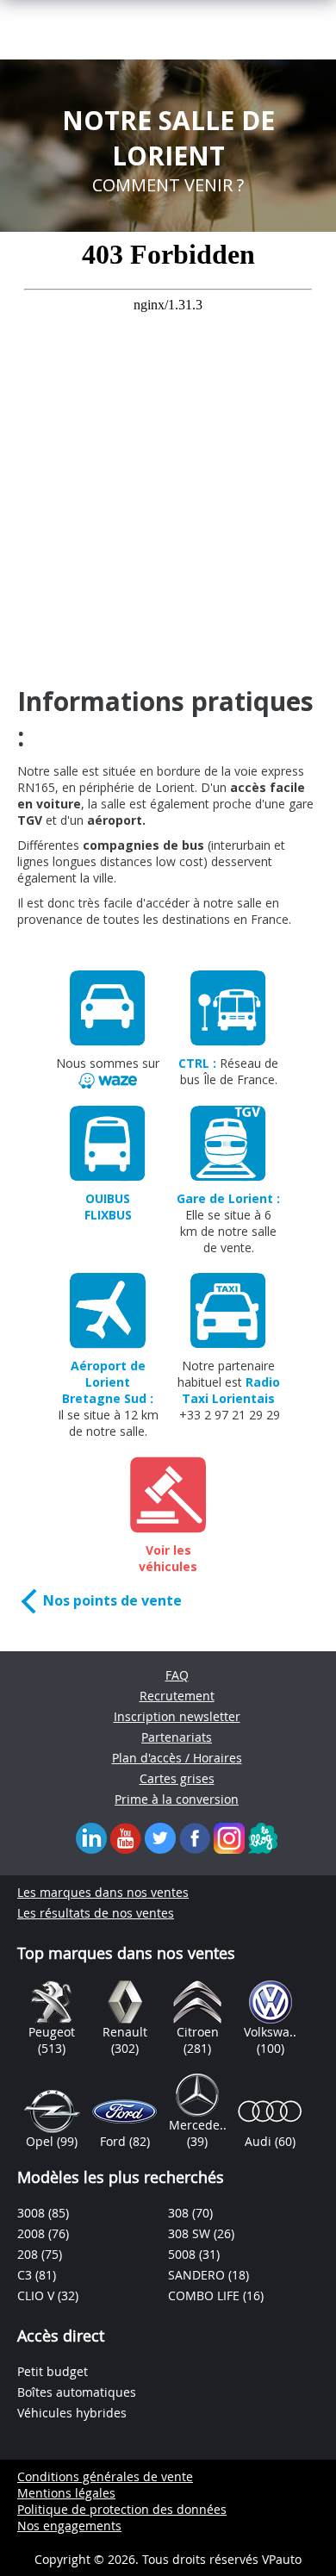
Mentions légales (66, 2493)
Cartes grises (177, 1778)
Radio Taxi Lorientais (231, 1390)
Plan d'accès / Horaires (177, 1758)
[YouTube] (126, 1837)
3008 (33, 2213)
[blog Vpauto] (263, 1837)
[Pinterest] (229, 1837)
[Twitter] (160, 1837)
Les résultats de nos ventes (96, 1913)
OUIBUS (108, 1198)
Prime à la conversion (177, 1799)
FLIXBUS (108, 1215)
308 (180, 2213)
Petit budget (53, 2371)
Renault (125, 2032)
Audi (260, 2141)
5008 (184, 2254)
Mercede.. (198, 2125)
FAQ (177, 1675)
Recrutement (177, 1696)
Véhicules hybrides (72, 2413)
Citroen (198, 2032)
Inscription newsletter (177, 1716)
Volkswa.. (270, 2032)
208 (29, 2254)
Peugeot (52, 2032)
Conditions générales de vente (105, 2476)
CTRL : (197, 1063)
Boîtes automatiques (77, 2392)
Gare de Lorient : (228, 1198)
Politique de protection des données (122, 2509)
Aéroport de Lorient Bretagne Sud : (108, 1382)
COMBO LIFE (205, 2295)
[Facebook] (195, 1837)
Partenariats (177, 1737)
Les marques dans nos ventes (103, 1892)
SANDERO (198, 2275)
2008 (33, 2233)
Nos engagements (69, 2526)
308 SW (191, 2233)
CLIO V (37, 2295)
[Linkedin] (91, 1837)
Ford (115, 2141)
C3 (26, 2275)
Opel (41, 2141)
